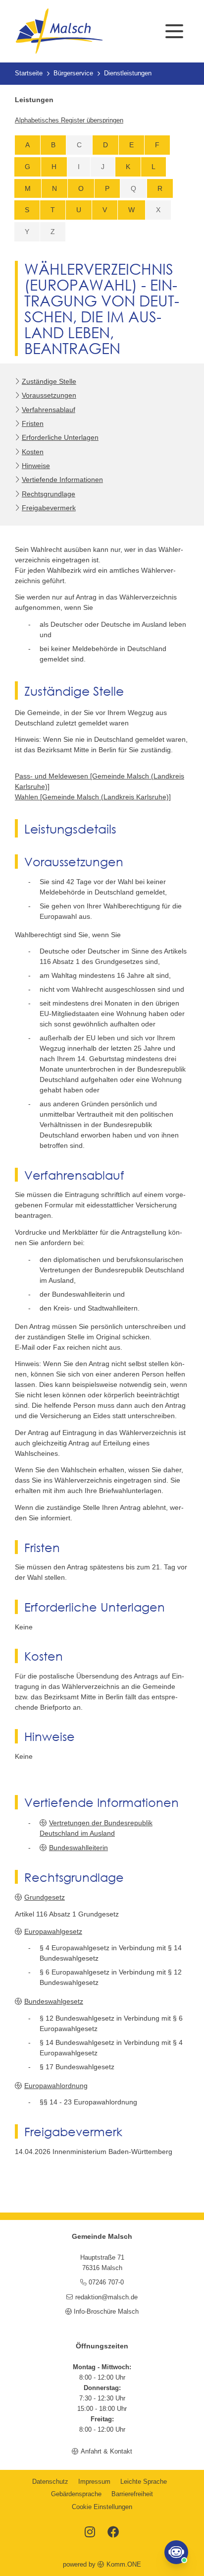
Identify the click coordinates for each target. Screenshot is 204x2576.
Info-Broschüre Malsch (106, 2312)
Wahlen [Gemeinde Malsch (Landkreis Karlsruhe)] (93, 797)
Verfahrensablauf (49, 410)
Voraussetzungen (49, 395)
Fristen (33, 423)
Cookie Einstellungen (102, 2507)
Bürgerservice (73, 73)
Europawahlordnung (56, 2086)
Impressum (94, 2482)
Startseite (29, 73)
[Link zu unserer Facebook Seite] (113, 2533)
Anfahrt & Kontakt (106, 2452)
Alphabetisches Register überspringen (69, 120)
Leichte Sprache (144, 2482)
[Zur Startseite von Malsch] (59, 31)
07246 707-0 (106, 2282)
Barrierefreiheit (132, 2494)
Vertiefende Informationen (62, 479)
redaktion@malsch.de (106, 2297)
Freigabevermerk (49, 508)
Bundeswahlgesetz (54, 2001)
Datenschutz (50, 2482)
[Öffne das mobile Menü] (174, 31)
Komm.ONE (124, 2565)
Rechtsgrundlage (49, 494)
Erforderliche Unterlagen (60, 437)
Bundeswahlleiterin (78, 1848)
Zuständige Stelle (49, 381)
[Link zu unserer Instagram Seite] (90, 2533)
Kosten (33, 452)
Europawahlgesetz (53, 1931)
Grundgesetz (45, 1897)
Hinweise (36, 466)
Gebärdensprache (76, 2494)
